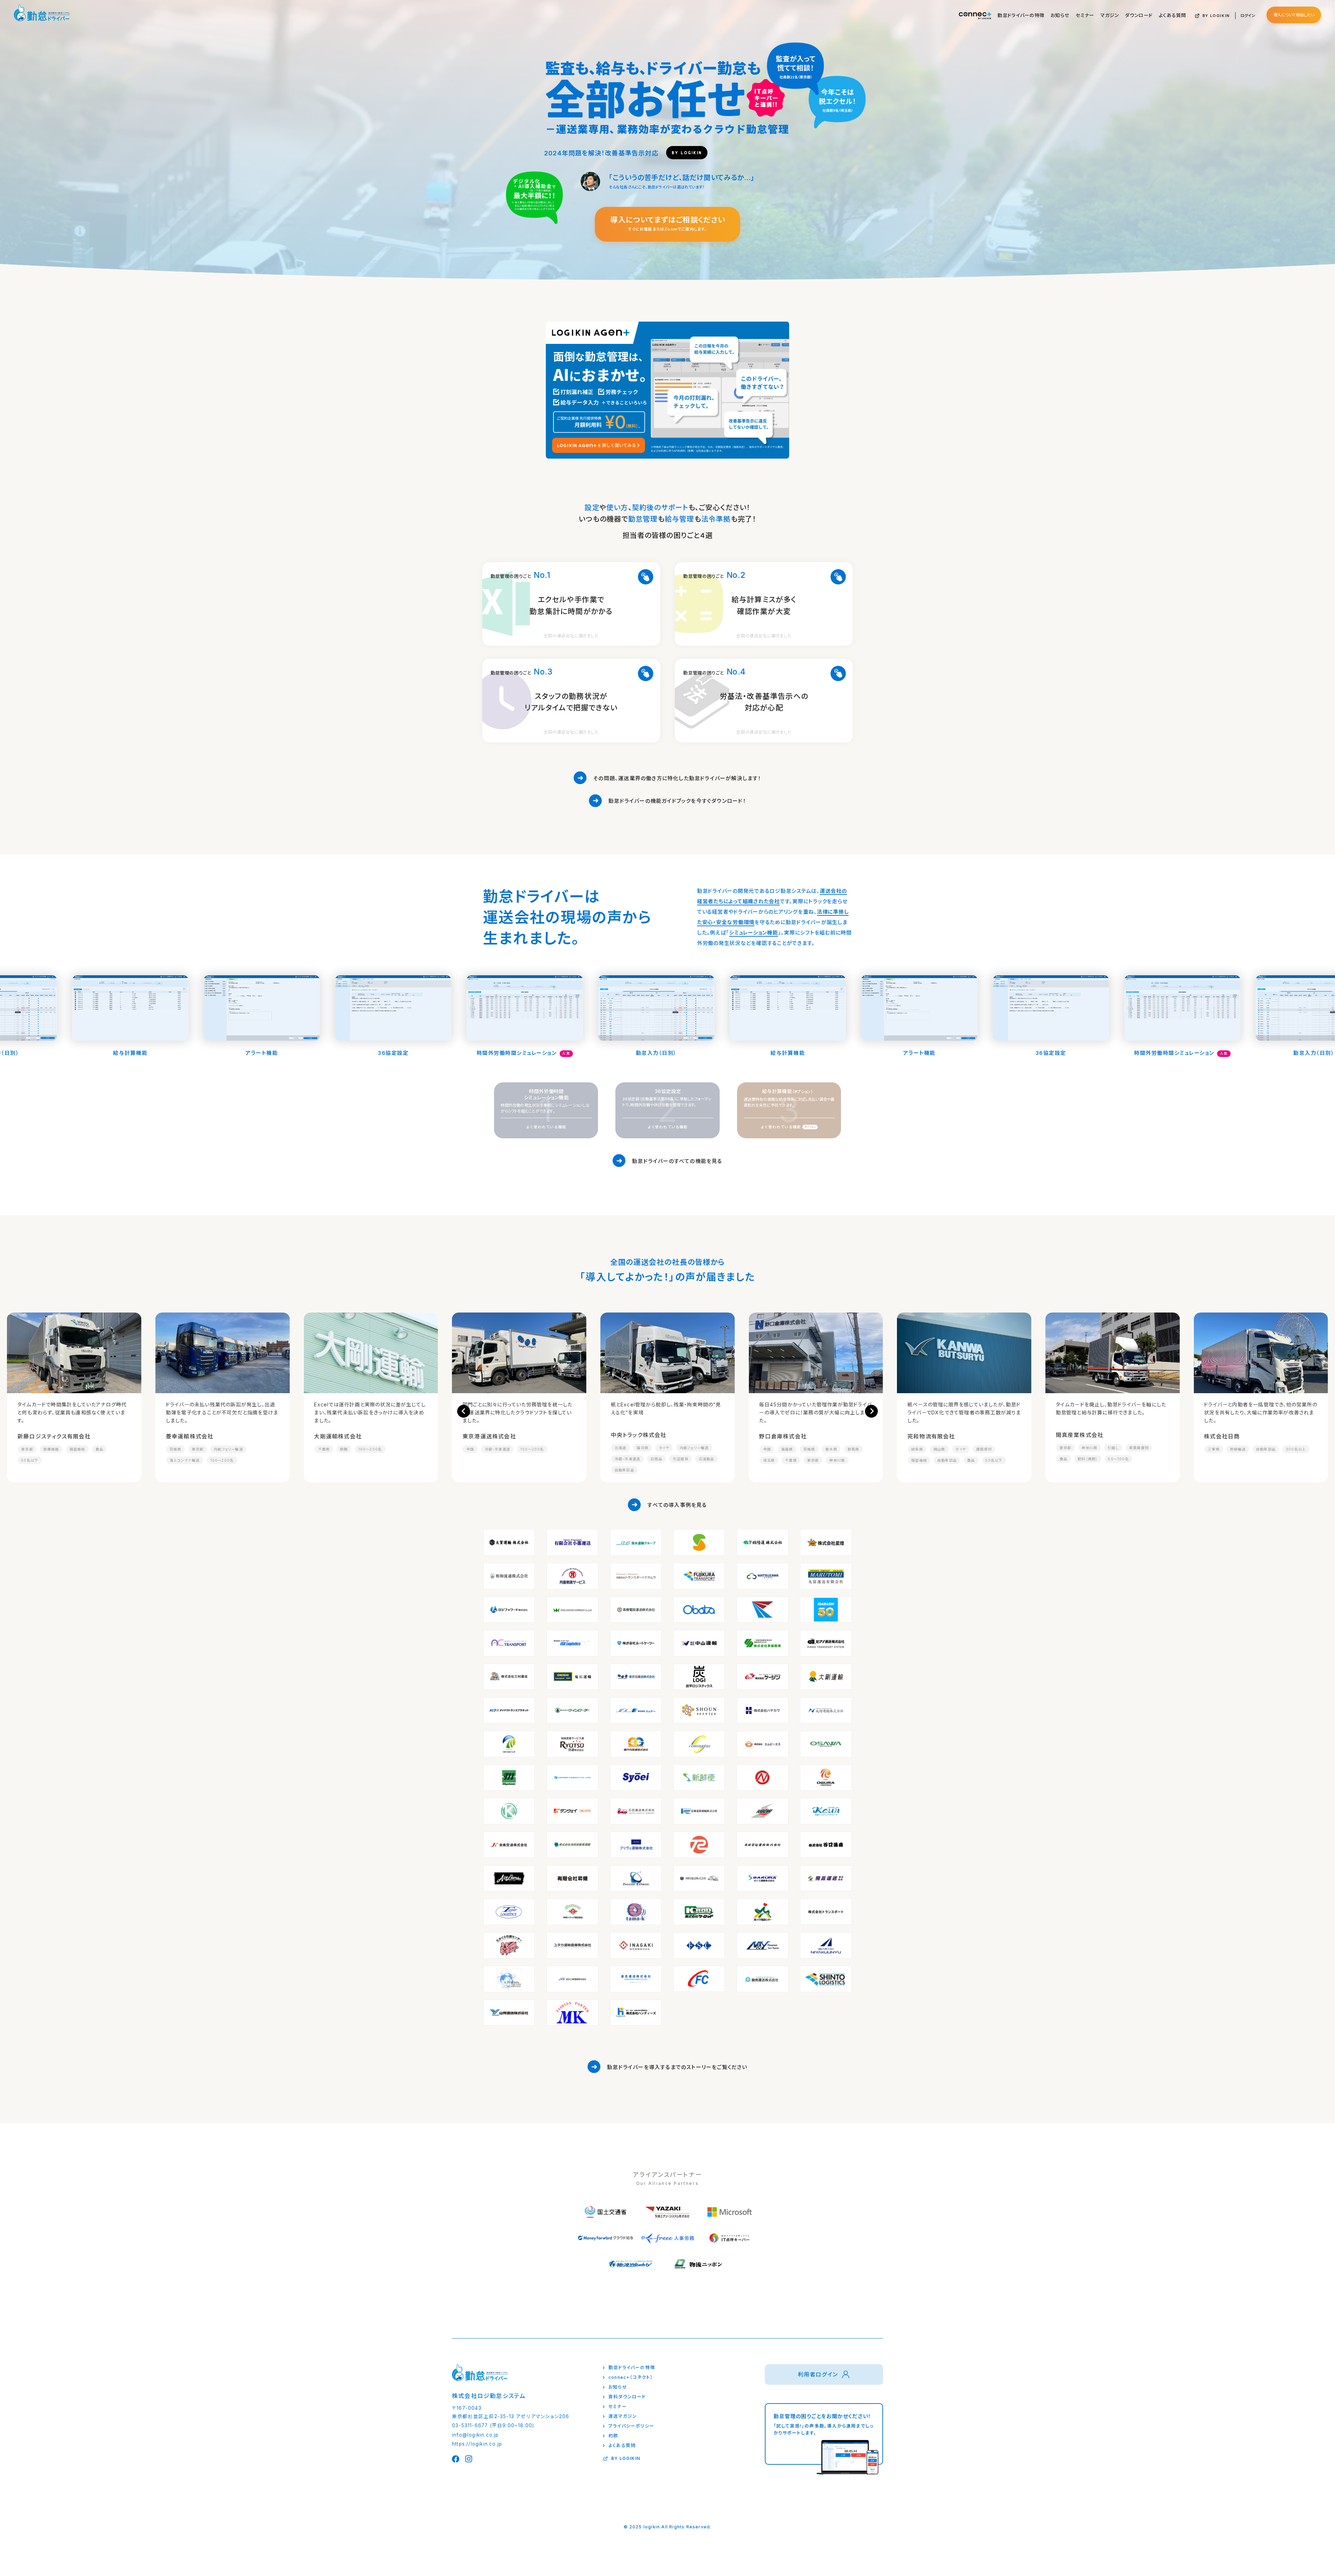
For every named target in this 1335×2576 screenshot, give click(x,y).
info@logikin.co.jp (475, 2435)
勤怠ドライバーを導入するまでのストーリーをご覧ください (677, 2067)
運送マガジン (623, 2416)
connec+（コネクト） (631, 2377)
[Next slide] (871, 1411)
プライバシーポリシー (631, 2426)
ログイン (1248, 16)
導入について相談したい (1294, 15)
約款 (613, 2436)
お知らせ (1060, 15)
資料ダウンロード (627, 2397)
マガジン (1110, 15)
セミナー (1085, 15)
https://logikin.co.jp (477, 2444)
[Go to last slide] (464, 1411)
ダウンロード (1139, 15)
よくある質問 (1172, 15)
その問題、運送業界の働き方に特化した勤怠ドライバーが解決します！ (677, 778)
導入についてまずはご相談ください (668, 224)
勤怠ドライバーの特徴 (1021, 15)
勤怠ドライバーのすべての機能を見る (677, 1161)
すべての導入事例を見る (677, 1505)
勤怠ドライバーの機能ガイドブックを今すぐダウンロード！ (677, 801)
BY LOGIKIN (1216, 16)
